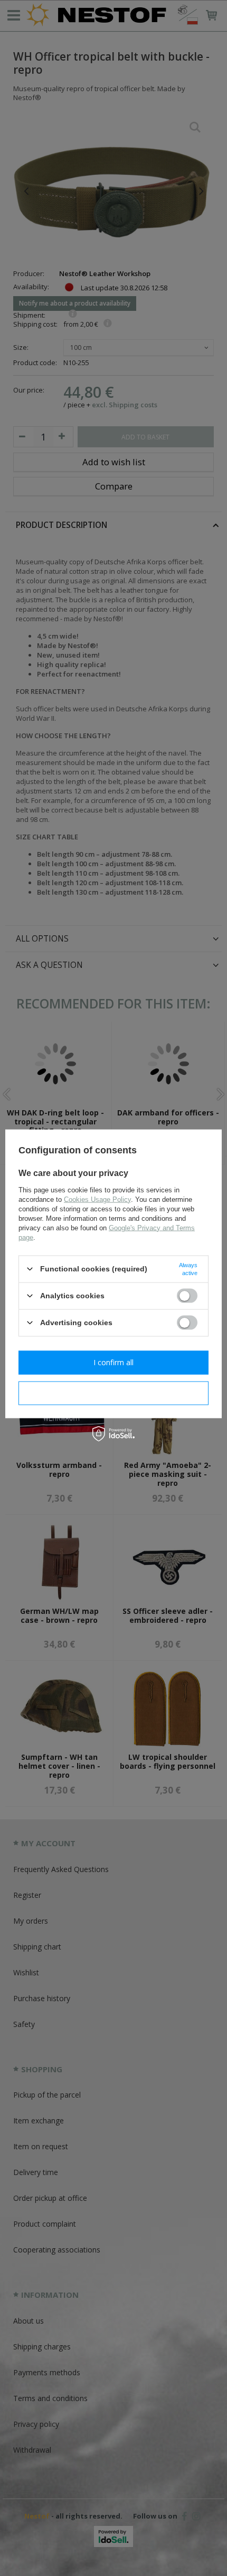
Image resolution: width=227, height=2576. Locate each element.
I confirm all (113, 1362)
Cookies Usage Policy (97, 1199)
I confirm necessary (114, 1393)
